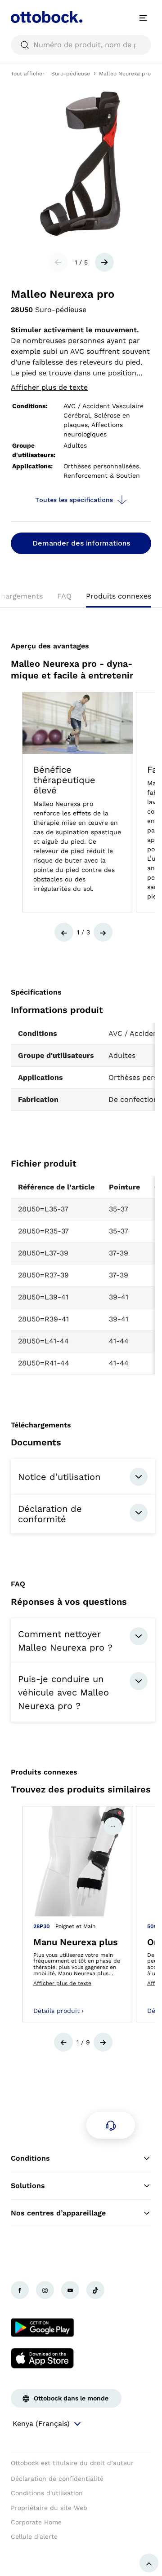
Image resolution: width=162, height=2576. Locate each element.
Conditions (30, 2158)
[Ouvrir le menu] (143, 18)
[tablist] (81, 599)
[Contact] (111, 2125)
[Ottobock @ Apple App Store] (42, 2358)
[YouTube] (70, 2290)
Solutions (28, 2186)
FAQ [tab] (64, 596)
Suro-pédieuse (71, 74)
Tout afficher (28, 74)
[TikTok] (95, 2290)
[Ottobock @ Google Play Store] (42, 2328)
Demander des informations (81, 543)
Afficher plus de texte (49, 387)
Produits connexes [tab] (119, 596)
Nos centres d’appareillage (58, 2213)
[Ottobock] (47, 18)
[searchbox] (81, 45)
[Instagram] (45, 2290)
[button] (64, 932)
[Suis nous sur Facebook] (20, 2290)
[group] (78, 802)
